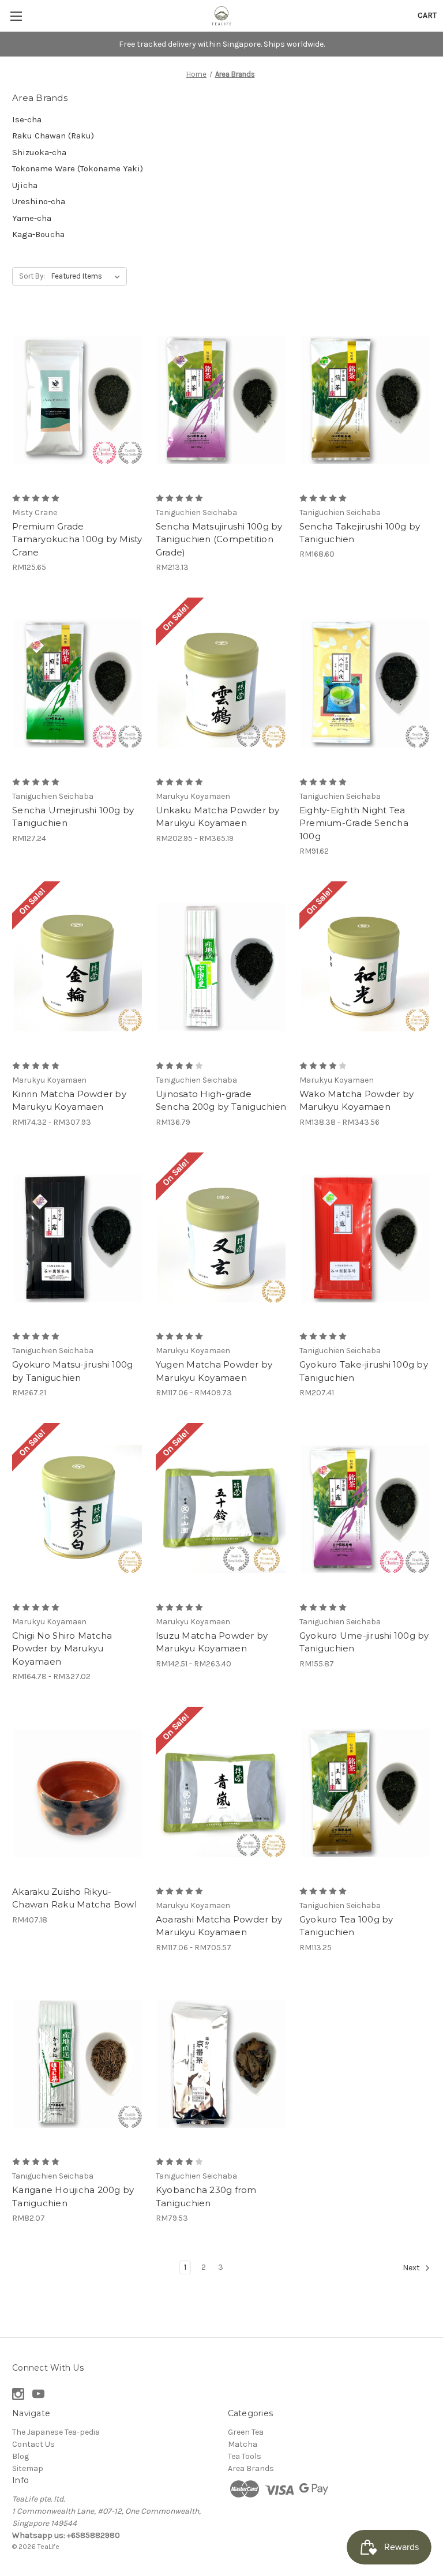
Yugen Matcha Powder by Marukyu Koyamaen (214, 1371)
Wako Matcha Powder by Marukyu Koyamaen (356, 1101)
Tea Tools (245, 2456)
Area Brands (251, 2468)
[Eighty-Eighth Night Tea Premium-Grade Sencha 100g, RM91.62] (365, 684)
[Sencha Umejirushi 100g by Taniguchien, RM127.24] (78, 684)
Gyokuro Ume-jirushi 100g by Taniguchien (364, 1642)
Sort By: (32, 276)
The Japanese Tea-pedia (56, 2432)
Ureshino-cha (39, 201)
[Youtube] (38, 2394)
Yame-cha (32, 218)
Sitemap (28, 2468)
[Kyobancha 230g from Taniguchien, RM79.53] (221, 2064)
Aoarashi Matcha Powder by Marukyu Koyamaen (219, 1926)
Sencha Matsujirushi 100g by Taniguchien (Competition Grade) (219, 539)
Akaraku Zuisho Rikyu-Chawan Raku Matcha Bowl (74, 1898)
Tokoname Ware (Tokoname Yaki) (78, 168)
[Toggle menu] (16, 16)
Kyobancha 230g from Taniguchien (206, 2196)
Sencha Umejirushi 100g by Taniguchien (73, 817)
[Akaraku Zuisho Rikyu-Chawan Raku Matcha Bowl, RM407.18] (78, 1793)
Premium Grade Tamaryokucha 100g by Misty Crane (77, 539)
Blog (20, 2456)
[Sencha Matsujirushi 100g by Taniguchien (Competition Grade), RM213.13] (221, 400)
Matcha (243, 2444)
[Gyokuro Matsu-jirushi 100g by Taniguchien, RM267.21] (78, 1239)
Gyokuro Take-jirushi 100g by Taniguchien (364, 1371)
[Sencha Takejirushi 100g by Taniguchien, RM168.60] (365, 400)
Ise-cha (27, 119)
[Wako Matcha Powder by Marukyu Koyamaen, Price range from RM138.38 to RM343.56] (365, 968)
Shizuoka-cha (39, 152)
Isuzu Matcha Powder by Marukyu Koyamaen (212, 1642)
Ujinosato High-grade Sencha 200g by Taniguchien (221, 1101)
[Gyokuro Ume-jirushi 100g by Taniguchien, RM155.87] (365, 1509)
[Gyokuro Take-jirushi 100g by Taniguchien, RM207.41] (365, 1239)
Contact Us (33, 2444)
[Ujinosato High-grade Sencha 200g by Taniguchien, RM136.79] (221, 968)
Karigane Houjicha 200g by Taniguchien (73, 2196)
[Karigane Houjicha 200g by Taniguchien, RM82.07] (78, 2064)
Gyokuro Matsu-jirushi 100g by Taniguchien (73, 1371)
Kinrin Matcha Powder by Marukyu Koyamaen (69, 1101)
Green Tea (246, 2432)
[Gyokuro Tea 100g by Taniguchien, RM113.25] (365, 1793)
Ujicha (25, 185)
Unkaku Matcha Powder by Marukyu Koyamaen (218, 817)
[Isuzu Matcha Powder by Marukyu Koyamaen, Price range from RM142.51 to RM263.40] (221, 1509)
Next (412, 2268)
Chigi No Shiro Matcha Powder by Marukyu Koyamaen (62, 1649)
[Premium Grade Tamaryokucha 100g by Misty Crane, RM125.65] (78, 400)
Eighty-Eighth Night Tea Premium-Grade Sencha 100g (354, 823)
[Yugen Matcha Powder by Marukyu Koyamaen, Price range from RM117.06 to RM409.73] (221, 1239)
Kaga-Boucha (38, 234)
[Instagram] (18, 2394)
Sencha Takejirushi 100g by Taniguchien (360, 533)
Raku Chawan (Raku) (53, 136)
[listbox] (88, 276)
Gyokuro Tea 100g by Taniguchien (346, 1926)
